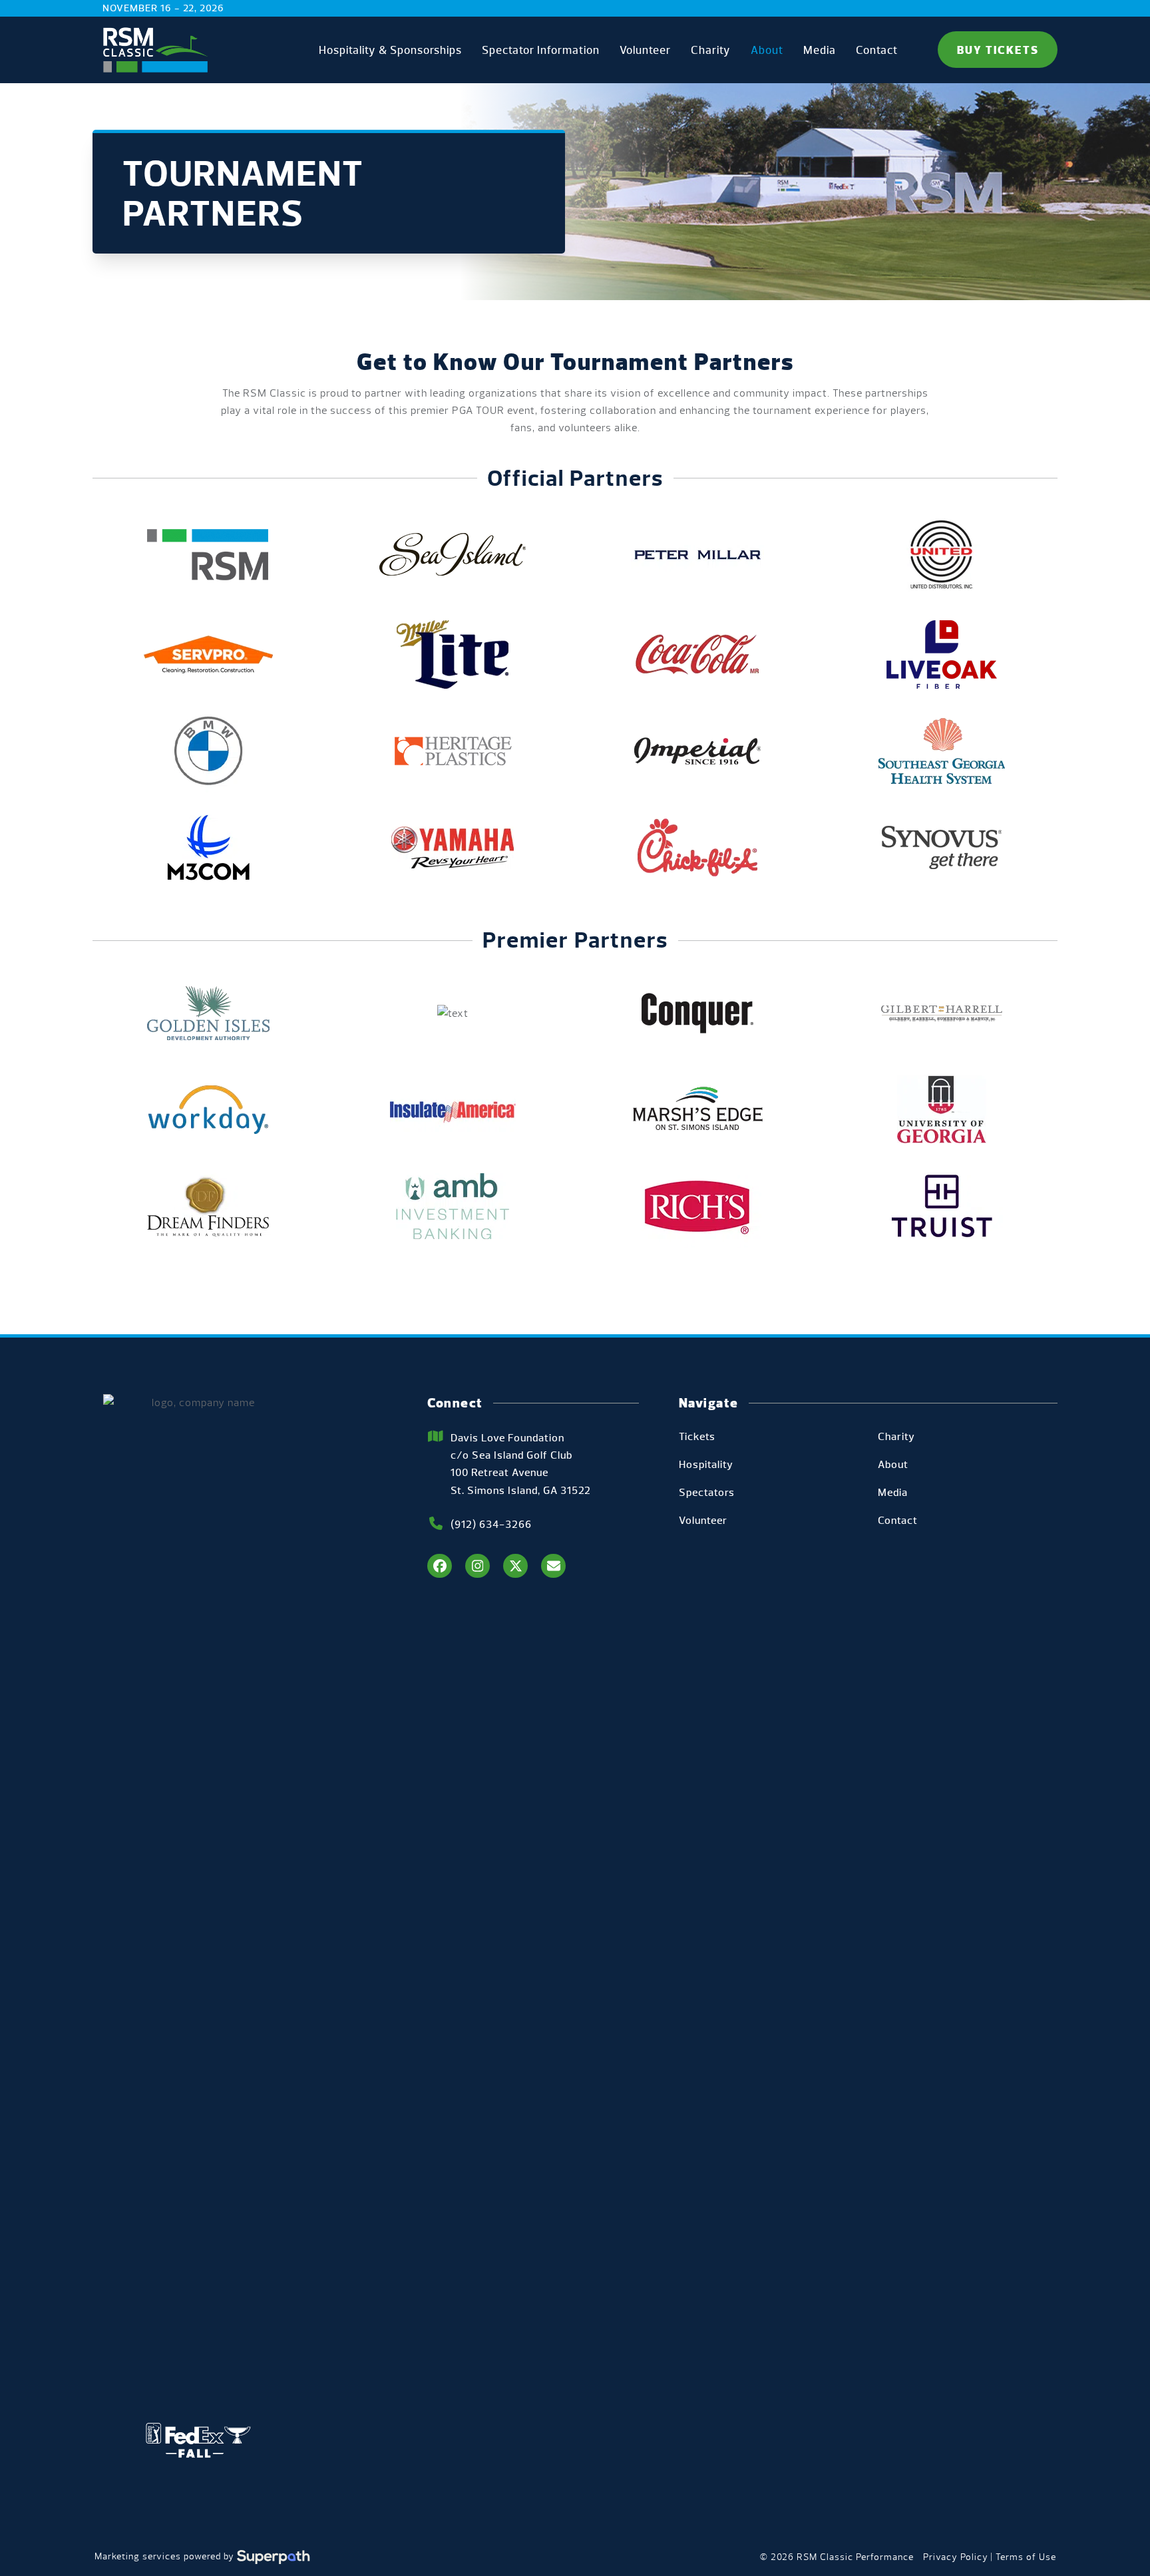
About (893, 1464)
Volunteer (703, 1520)
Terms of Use (1026, 2557)
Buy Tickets (998, 50)
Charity (896, 1436)
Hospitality (706, 1464)
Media (893, 1492)
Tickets (697, 1436)
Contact (898, 1520)
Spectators (707, 1492)
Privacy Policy (956, 2557)
